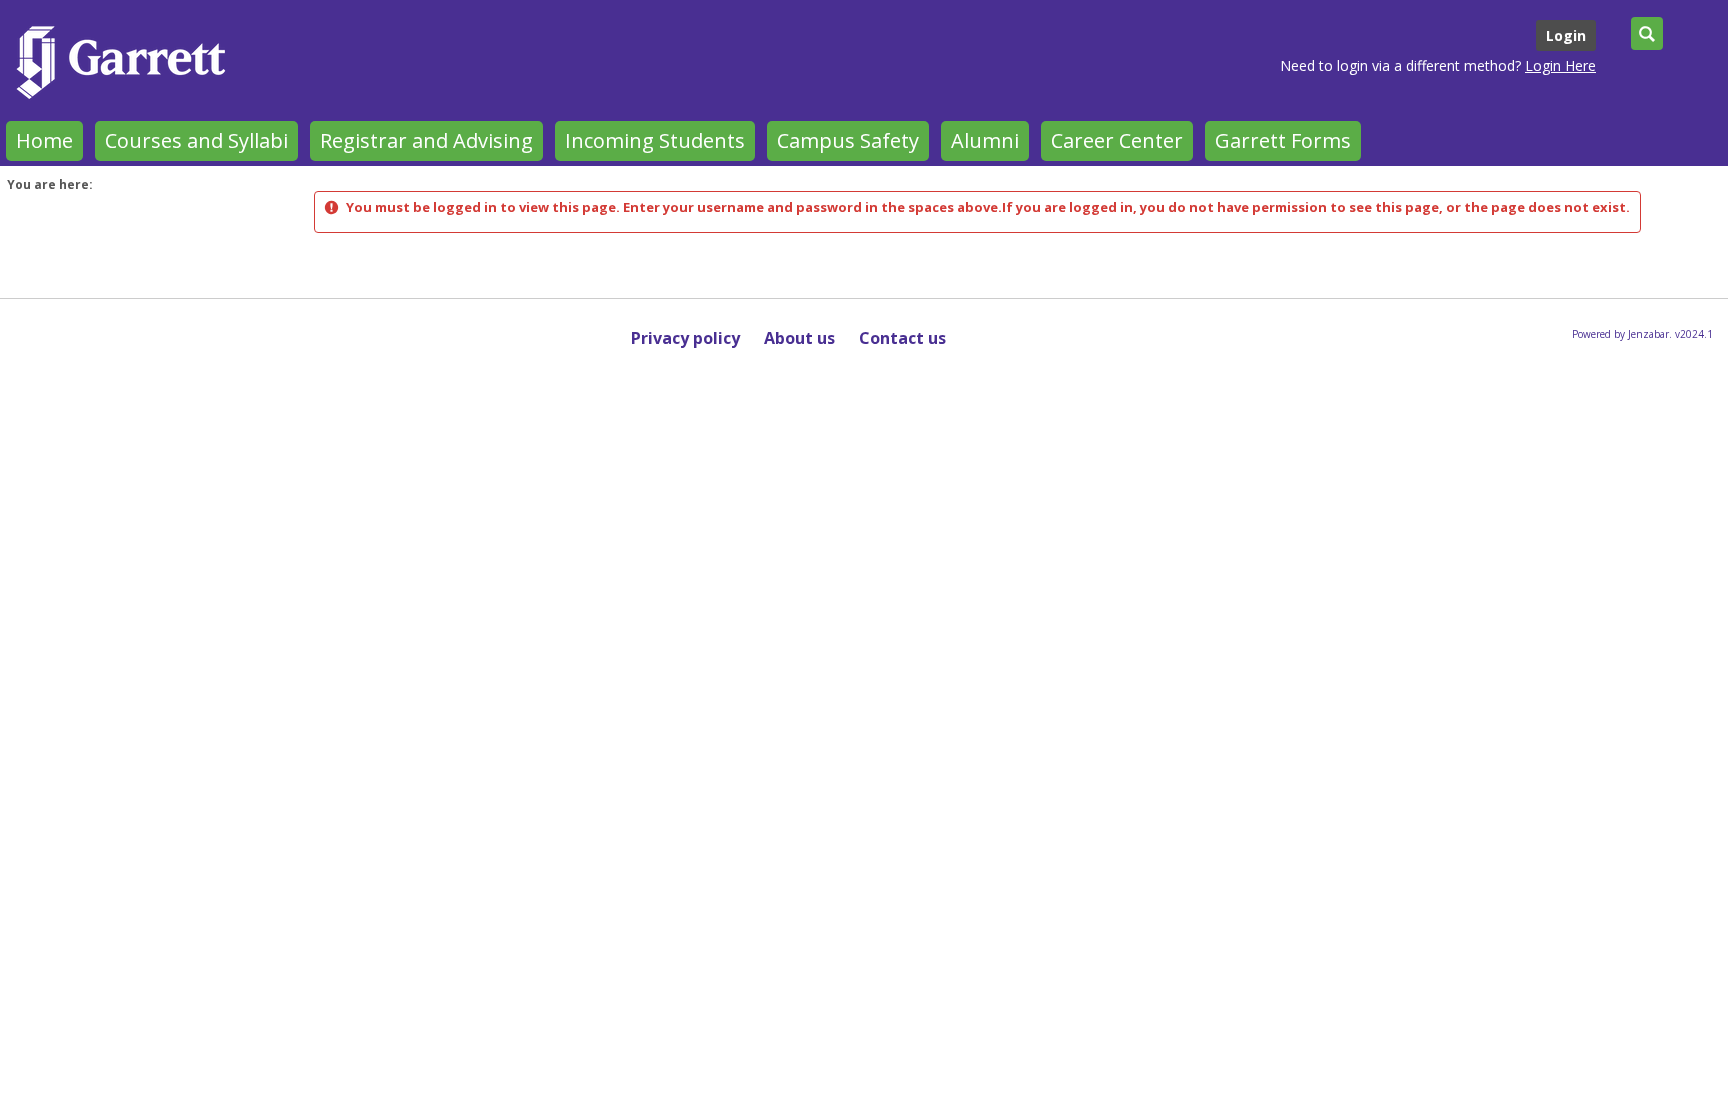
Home (44, 140)
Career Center (1117, 140)
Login (1566, 35)
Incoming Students (655, 140)
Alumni (985, 140)
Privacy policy (685, 338)
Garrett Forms (1283, 140)
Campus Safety (848, 140)
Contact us (902, 338)
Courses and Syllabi (196, 140)
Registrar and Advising (426, 140)
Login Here (1560, 65)
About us (799, 338)
